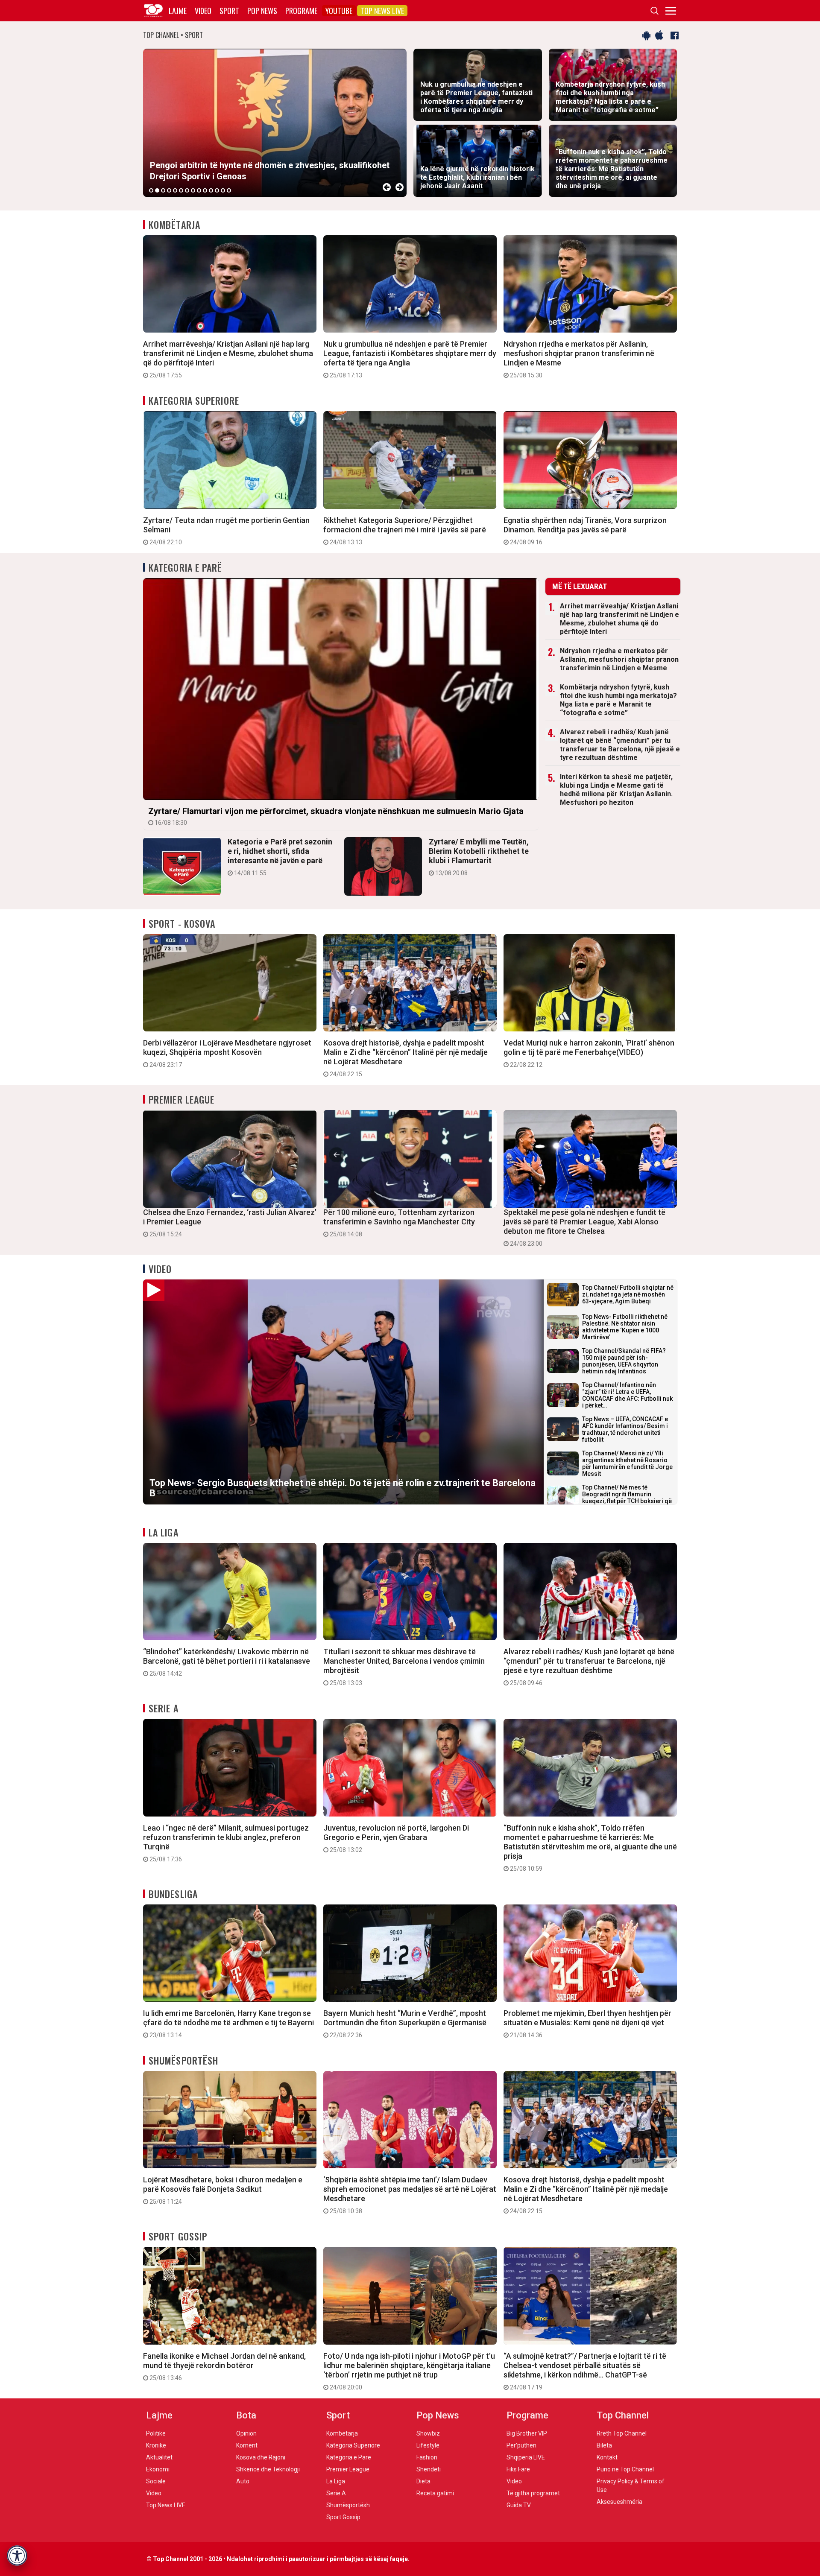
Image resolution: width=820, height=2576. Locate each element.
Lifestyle (428, 2445)
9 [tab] (199, 190)
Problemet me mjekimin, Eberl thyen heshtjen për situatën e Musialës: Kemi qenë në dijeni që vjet (587, 2024)
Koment (247, 2445)
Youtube (339, 11)
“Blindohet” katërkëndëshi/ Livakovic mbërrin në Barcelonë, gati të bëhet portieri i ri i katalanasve (227, 1662)
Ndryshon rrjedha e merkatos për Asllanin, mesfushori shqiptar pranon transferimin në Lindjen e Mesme (579, 359)
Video (203, 11)
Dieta (423, 2481)
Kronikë (156, 2445)
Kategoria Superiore (194, 400)
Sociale (156, 2481)
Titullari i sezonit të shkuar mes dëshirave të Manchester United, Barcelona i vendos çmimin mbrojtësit (404, 1667)
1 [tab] (151, 190)
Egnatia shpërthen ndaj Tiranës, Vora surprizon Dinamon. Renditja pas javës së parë (585, 531)
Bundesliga (173, 1894)
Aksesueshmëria (619, 2502)
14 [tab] (229, 190)
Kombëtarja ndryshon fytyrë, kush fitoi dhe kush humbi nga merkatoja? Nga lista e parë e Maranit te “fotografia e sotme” (618, 700)
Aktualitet (159, 2457)
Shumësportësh (183, 2060)
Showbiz (428, 2433)
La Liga (164, 1532)
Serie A (164, 1708)
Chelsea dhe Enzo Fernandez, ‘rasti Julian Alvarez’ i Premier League (230, 1223)
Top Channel (623, 2415)
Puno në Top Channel (625, 2469)
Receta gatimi (435, 2493)
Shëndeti (429, 2469)
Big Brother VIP (527, 2433)
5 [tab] (175, 190)
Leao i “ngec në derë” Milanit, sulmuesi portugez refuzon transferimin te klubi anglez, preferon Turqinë (226, 1843)
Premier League (182, 1099)
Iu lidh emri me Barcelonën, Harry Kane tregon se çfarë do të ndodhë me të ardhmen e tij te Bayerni (228, 2024)
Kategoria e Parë (186, 567)
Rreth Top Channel (622, 2433)
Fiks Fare (518, 2469)
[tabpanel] (275, 123)
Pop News (262, 11)
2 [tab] (157, 190)
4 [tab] (169, 190)
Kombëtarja (174, 225)
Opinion (246, 2433)
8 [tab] (193, 190)
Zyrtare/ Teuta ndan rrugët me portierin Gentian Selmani (226, 531)
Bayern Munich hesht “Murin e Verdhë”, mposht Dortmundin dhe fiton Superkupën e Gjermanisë (405, 2024)
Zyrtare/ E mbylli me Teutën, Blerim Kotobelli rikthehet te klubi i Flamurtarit (479, 857)
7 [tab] (187, 190)
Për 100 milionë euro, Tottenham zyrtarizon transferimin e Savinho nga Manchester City (399, 1223)
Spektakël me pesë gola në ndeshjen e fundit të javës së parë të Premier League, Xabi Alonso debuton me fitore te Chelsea (584, 1227)
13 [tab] (223, 190)
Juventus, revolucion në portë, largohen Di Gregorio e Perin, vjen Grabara (396, 1838)
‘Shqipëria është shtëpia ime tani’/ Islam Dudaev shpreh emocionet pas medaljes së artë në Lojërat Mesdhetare (410, 2195)
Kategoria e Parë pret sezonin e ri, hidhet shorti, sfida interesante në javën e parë (280, 857)
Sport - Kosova (182, 923)
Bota (246, 2415)
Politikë (156, 2433)
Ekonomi (158, 2469)
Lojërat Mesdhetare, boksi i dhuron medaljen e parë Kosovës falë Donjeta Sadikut (223, 2190)
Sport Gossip (178, 2236)
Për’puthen (521, 2445)
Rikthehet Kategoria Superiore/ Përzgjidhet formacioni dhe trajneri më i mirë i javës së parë (405, 531)
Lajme (178, 11)
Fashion (427, 2457)
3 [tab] (163, 190)
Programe (301, 11)
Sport (229, 11)
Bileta (604, 2445)
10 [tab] (205, 190)
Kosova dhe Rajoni (261, 2457)
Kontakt (607, 2457)
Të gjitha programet (533, 2493)
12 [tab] (217, 190)
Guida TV (519, 2505)
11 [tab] (211, 190)
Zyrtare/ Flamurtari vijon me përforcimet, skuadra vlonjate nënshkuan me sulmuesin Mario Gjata (336, 816)
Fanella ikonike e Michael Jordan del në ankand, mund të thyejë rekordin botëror (224, 2366)
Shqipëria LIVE (526, 2457)
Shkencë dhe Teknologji (268, 2469)
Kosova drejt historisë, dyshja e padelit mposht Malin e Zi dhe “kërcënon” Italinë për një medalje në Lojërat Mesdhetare (406, 1058)
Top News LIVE (382, 11)
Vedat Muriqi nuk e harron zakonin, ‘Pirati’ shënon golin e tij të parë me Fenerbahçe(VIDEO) (589, 1053)
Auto (243, 2481)
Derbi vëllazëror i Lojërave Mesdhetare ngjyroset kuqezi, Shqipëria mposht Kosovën (227, 1053)
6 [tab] (181, 190)
